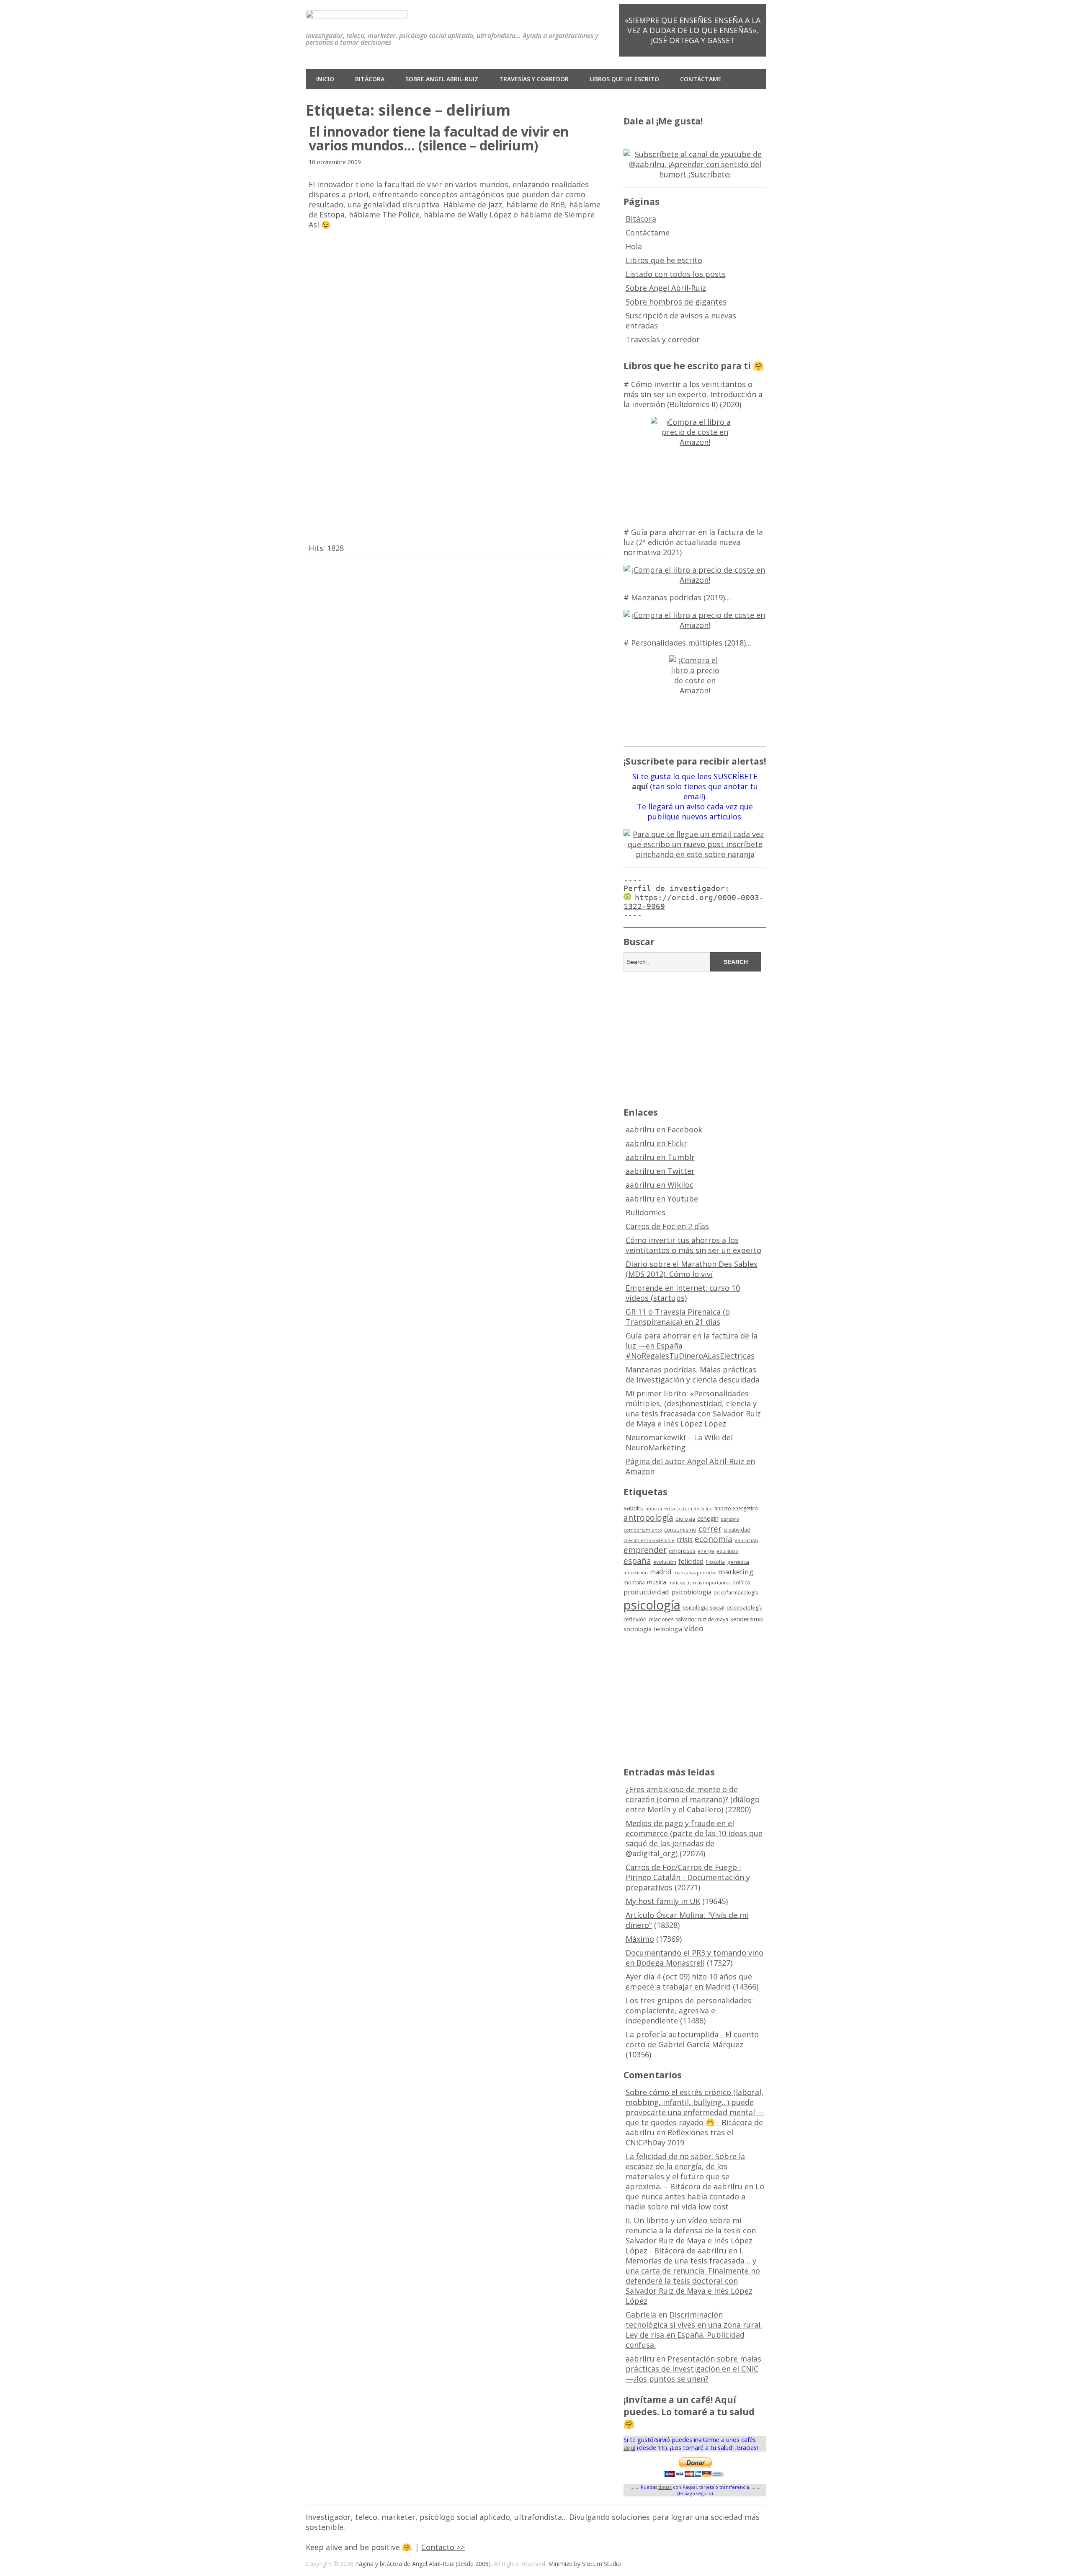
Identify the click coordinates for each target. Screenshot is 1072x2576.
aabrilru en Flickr (656, 1143)
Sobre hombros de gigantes (676, 302)
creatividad (737, 1530)
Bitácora (370, 79)
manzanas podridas (695, 1573)
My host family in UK (663, 1901)
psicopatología (745, 1608)
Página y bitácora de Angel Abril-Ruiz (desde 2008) (423, 2564)
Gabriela (641, 2315)
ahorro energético (736, 1508)
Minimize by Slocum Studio (585, 2564)
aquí (629, 2448)
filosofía (715, 1562)
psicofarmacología (736, 1593)
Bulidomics (646, 1212)
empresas (682, 1551)
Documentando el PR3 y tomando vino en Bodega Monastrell (694, 1958)
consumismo (680, 1530)
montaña (634, 1583)
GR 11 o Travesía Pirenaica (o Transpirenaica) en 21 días (678, 1317)
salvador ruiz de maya (702, 1619)
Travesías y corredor (534, 79)
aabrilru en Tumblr (660, 1157)
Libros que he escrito (624, 79)
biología (685, 1519)
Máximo (640, 1939)
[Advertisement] (695, 1038)
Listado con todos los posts (676, 274)
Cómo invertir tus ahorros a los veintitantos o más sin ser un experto (693, 1245)
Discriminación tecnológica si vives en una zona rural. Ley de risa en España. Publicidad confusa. (694, 2330)
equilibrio (727, 1551)
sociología (638, 1629)
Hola (634, 246)
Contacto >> (443, 2547)
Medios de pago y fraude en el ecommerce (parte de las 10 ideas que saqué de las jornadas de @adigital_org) (694, 1838)
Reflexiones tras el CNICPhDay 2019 (679, 2137)
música (657, 1582)
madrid (661, 1572)
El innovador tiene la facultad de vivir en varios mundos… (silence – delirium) (439, 138)
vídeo (694, 1628)
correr (710, 1528)
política (741, 1583)
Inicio (325, 79)
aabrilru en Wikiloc (660, 1185)
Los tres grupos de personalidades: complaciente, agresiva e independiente (689, 2010)
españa (637, 1561)
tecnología (668, 1629)
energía (706, 1551)
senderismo (747, 1619)
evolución (665, 1562)
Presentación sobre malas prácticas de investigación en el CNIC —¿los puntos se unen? (693, 2369)
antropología (648, 1518)
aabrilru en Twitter (660, 1171)
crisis (685, 1540)
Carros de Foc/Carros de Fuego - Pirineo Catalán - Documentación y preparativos (688, 1877)
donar (665, 2487)
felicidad (691, 1561)
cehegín (708, 1518)
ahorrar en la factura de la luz (679, 1509)
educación (746, 1540)
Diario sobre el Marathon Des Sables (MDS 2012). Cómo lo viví (692, 1269)
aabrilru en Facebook (664, 1129)
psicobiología (691, 1592)
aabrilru (634, 1508)
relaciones (661, 1619)
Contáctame (701, 79)
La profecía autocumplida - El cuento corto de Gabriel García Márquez (692, 2039)
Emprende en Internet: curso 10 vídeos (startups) (683, 1293)
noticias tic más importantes (699, 1583)
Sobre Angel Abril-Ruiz (442, 79)
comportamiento (643, 1530)
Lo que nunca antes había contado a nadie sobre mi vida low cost (695, 2196)
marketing (736, 1572)
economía (714, 1539)
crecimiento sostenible (649, 1540)
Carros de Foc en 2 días (667, 1226)
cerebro (730, 1519)
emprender (645, 1550)
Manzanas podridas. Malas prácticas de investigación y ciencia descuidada (693, 1375)
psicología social (703, 1607)
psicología (652, 1605)
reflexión (635, 1619)
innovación (636, 1573)
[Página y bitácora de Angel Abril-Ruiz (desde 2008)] (357, 12)
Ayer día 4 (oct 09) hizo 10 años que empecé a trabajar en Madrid (689, 1982)
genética (738, 1562)
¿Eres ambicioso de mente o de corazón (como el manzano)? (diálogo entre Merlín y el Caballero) (693, 1799)
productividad (646, 1592)
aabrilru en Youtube (662, 1199)
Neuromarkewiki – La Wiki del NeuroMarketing (679, 1442)
